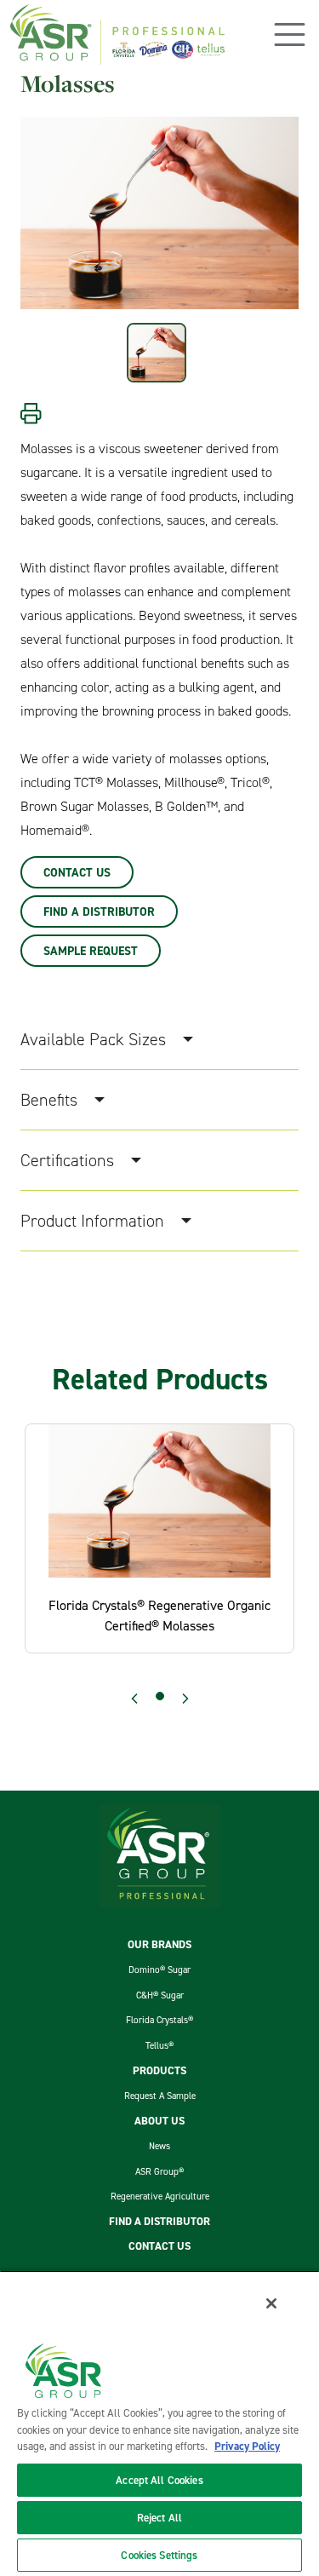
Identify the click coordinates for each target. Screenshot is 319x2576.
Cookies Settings (159, 2555)
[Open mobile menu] (290, 34)
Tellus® (159, 2045)
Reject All (159, 2518)
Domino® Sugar (159, 1969)
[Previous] (134, 1699)
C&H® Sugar (160, 1995)
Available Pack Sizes (93, 1039)
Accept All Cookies (159, 2480)
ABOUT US (159, 2121)
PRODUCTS (159, 2071)
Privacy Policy (247, 2446)
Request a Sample (160, 2096)
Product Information (92, 1221)
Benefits (49, 1100)
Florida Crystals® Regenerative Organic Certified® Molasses (159, 1615)
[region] (159, 2423)
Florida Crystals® (159, 2020)
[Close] (271, 2303)
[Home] (118, 34)
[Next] (185, 1699)
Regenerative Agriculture (160, 2196)
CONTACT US (159, 2246)
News (159, 2146)
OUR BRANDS (159, 1945)
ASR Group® (159, 2171)
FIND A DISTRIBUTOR (159, 2222)
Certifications (67, 1160)
